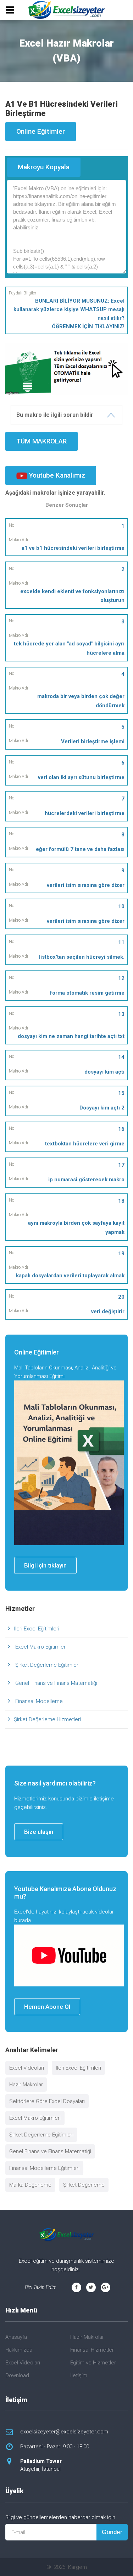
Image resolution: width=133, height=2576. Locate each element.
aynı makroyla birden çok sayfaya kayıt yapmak (76, 1228)
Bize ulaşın (39, 1832)
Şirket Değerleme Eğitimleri (47, 1665)
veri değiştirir (108, 1311)
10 (121, 906)
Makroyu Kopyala (44, 167)
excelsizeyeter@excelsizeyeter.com (64, 2432)
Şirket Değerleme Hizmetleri (47, 1719)
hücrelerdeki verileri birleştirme (85, 813)
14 (121, 1057)
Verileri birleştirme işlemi (93, 741)
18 (121, 1201)
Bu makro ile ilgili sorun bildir (55, 415)
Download (17, 2375)
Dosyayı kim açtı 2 (102, 1108)
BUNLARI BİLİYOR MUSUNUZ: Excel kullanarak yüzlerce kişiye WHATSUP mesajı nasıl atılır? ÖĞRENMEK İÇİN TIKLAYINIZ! (69, 314)
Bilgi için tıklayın (45, 1565)
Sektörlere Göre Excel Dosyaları (47, 2101)
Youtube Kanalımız (56, 475)
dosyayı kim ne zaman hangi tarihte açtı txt (71, 1036)
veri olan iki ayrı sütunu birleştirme (81, 777)
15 (121, 1093)
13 (121, 1014)
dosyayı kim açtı (104, 1072)
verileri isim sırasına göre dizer (86, 885)
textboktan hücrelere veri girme (85, 1144)
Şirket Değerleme (84, 2185)
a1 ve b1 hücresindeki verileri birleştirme (73, 548)
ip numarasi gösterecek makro (86, 1180)
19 (121, 1254)
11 (121, 942)
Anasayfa (16, 2337)
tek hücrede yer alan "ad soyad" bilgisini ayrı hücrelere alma (69, 648)
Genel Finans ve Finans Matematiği (56, 1683)
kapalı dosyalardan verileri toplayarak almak (70, 1276)
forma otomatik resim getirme (87, 993)
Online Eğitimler (41, 131)
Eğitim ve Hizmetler (93, 2363)
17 (121, 1165)
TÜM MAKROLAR (41, 441)
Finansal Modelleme (38, 1701)
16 (121, 1129)
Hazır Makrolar (26, 2085)
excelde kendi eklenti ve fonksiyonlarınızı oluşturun (72, 596)
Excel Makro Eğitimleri (40, 1647)
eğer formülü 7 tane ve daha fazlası (80, 849)
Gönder (112, 2532)
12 (121, 978)
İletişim (79, 2375)
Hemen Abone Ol (47, 2007)
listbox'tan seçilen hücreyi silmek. (82, 957)
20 (121, 1297)
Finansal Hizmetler (92, 2350)
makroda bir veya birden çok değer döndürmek (81, 701)
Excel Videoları (27, 2068)
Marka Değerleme (30, 2185)
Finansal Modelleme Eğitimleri (44, 2168)
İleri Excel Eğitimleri (37, 1629)
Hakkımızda (19, 2350)
